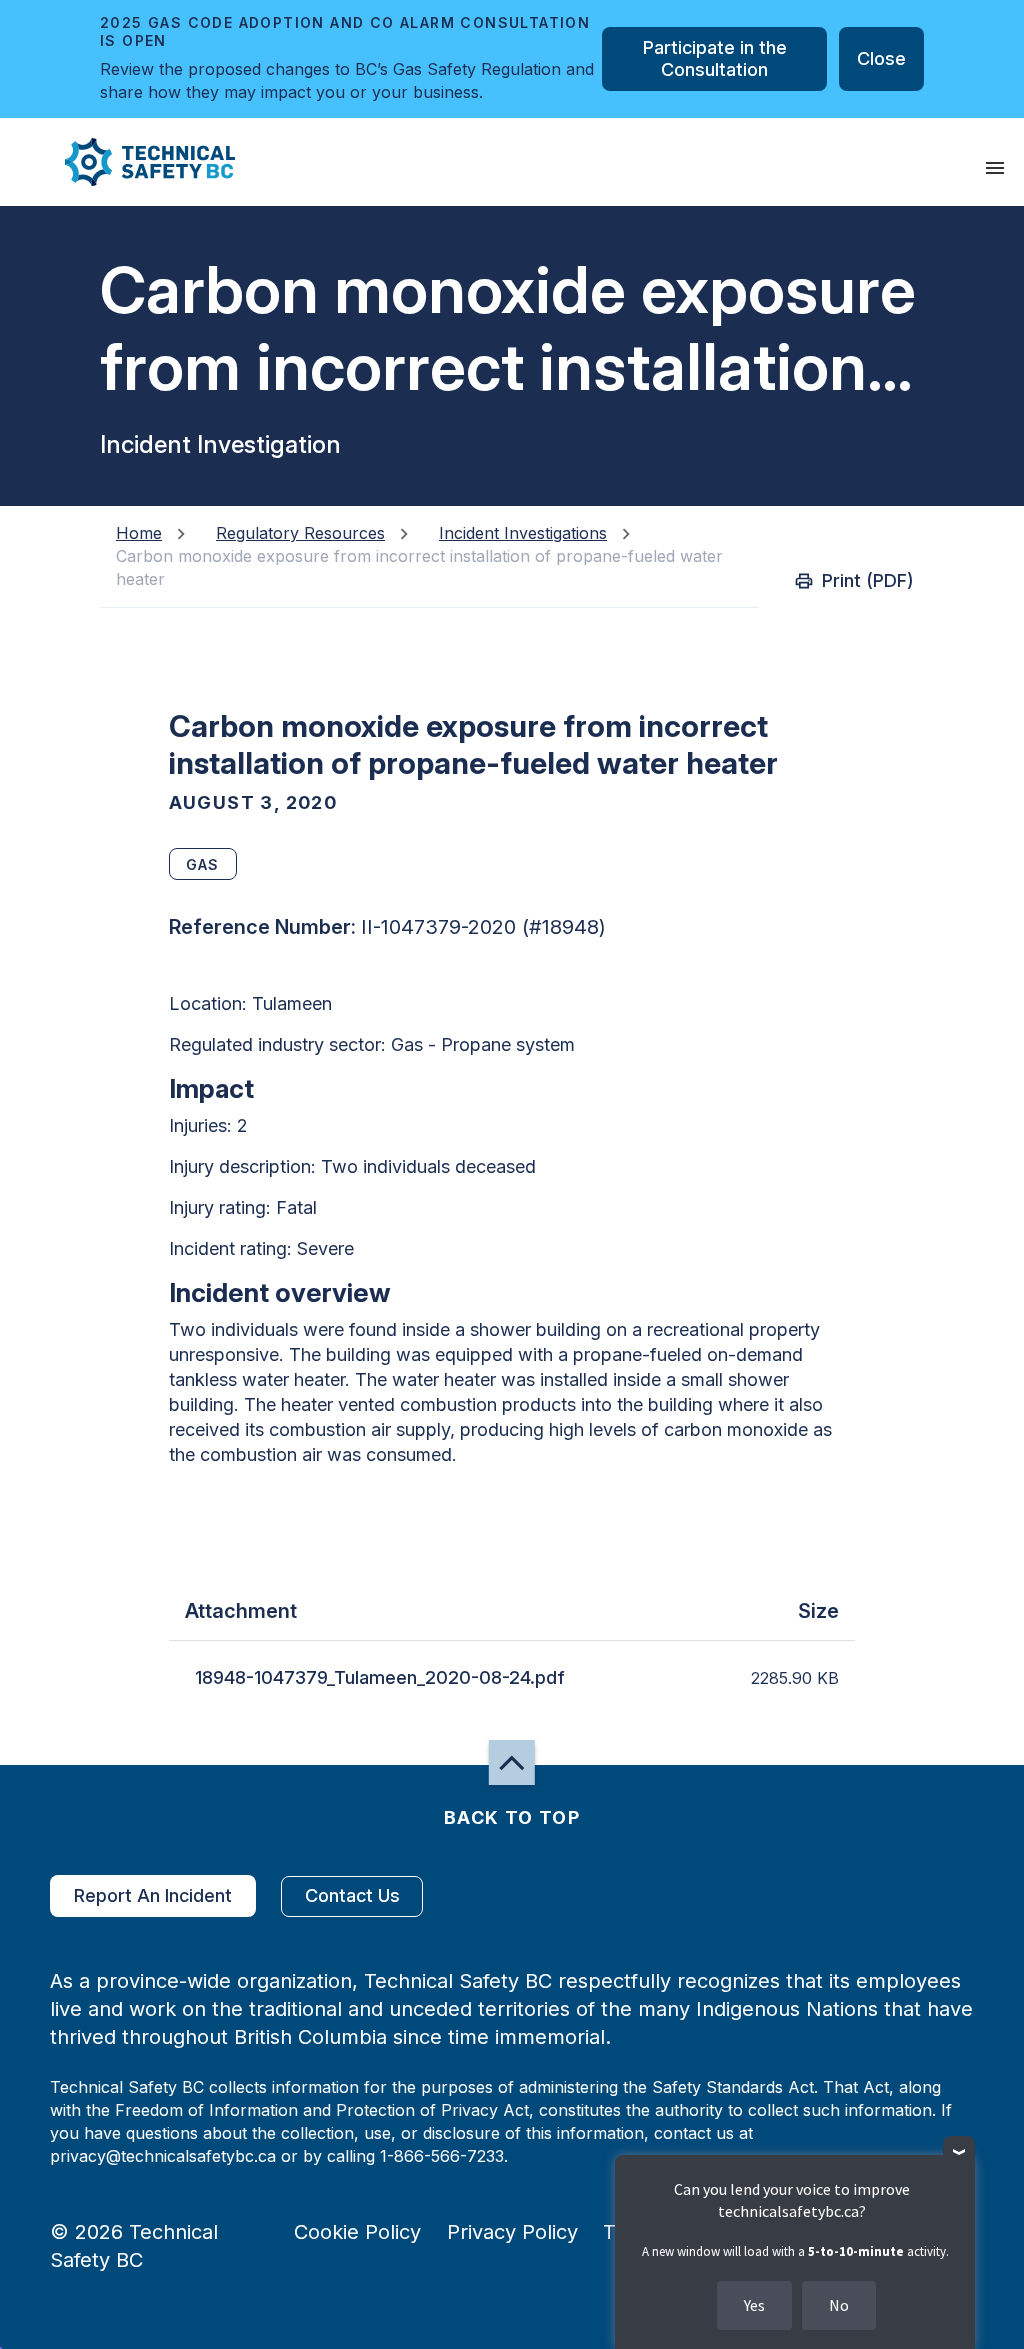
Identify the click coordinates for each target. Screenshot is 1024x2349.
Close (881, 58)
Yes (754, 2305)
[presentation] (995, 168)
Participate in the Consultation (715, 58)
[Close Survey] (959, 2152)
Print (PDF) (868, 580)
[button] (133, 162)
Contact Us (352, 1895)
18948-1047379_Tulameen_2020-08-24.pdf (380, 1677)
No (839, 2305)
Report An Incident (153, 1895)
